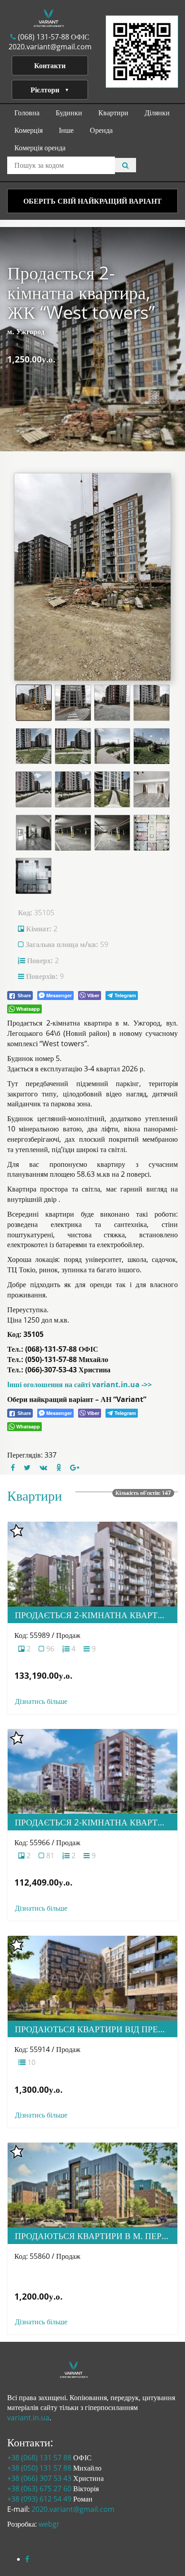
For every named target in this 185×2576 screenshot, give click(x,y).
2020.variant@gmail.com (50, 47)
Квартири (113, 113)
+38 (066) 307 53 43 (39, 2478)
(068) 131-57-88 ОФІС (53, 37)
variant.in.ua (28, 2418)
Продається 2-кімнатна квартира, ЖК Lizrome (96, 1615)
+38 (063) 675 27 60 (39, 2489)
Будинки (69, 113)
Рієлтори (45, 90)
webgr (49, 2524)
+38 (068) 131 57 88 (39, 2458)
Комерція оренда (40, 148)
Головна (27, 113)
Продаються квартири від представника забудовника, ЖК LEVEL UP (96, 2029)
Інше (66, 130)
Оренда (101, 130)
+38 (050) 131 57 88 (39, 2468)
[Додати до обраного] (17, 1531)
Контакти (50, 65)
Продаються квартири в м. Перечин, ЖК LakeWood (96, 2236)
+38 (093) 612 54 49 (39, 2499)
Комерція (29, 130)
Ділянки (157, 113)
